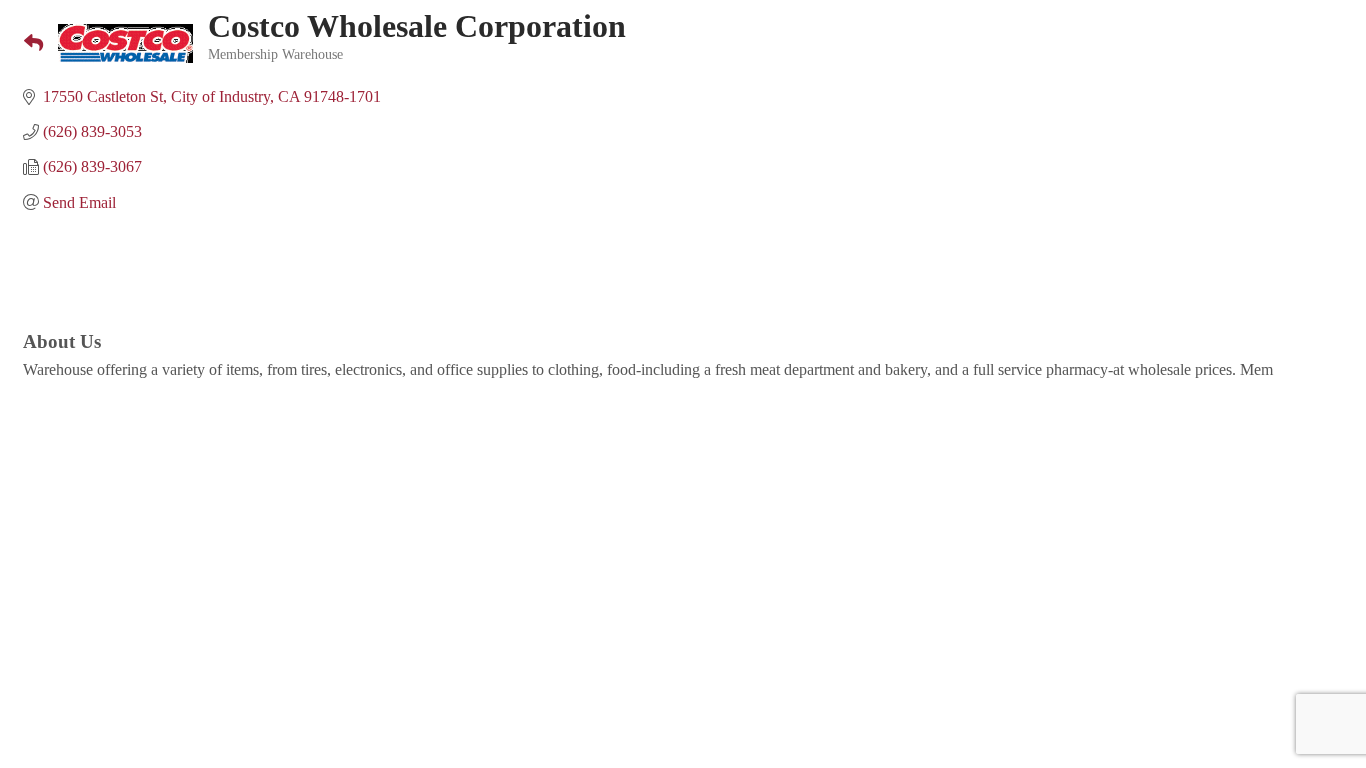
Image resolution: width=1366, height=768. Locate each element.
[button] (25, 44)
